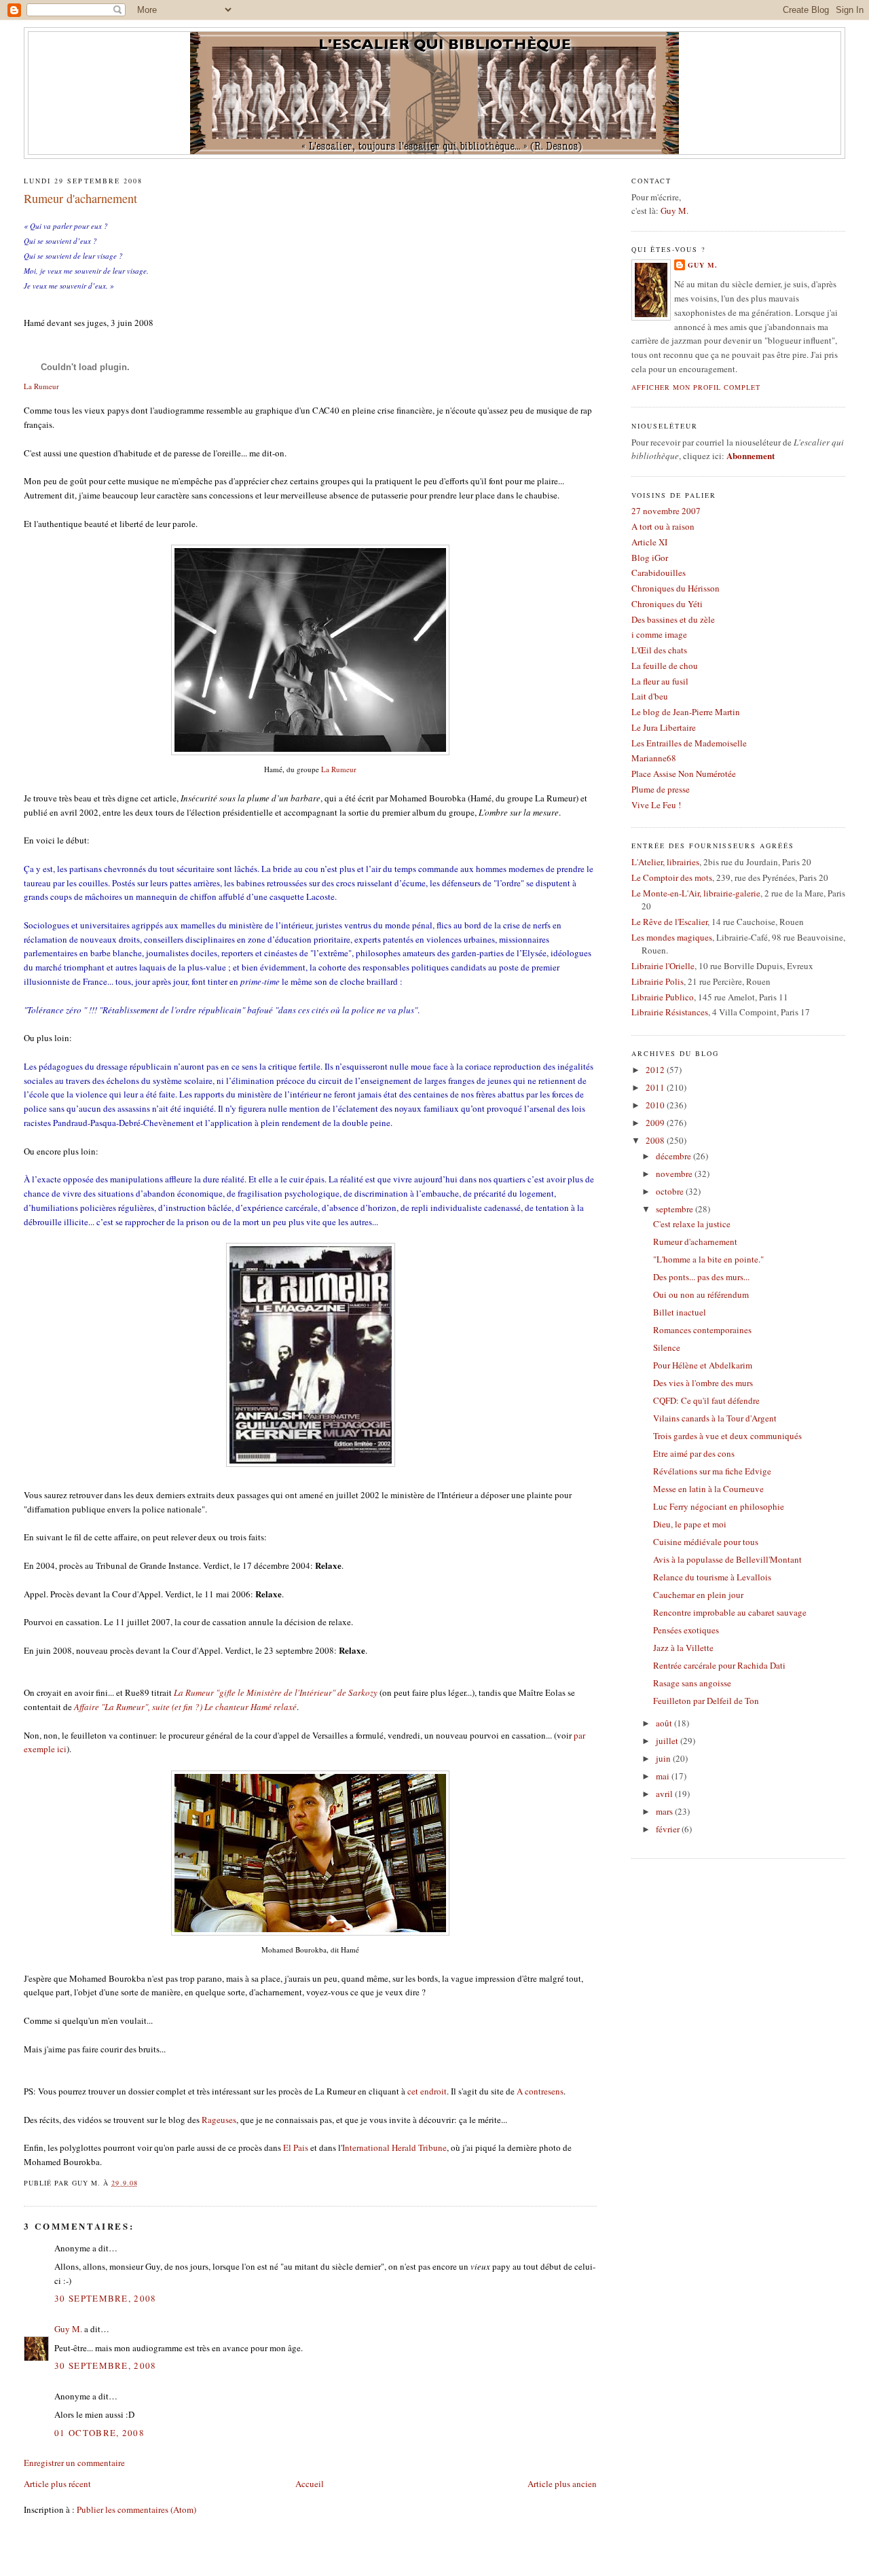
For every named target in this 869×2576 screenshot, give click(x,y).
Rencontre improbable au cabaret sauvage (730, 1612)
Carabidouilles (659, 573)
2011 (656, 1087)
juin (664, 1758)
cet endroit (427, 2091)
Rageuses (219, 2120)
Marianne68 (654, 758)
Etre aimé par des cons (694, 1453)
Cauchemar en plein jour (698, 1595)
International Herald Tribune (394, 2147)
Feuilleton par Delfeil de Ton (706, 1701)
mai (664, 1776)
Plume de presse (661, 789)
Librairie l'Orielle (663, 966)
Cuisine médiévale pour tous (706, 1542)
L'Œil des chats (659, 650)
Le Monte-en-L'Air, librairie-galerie (696, 893)
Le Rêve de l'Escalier (669, 922)
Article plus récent (57, 2484)
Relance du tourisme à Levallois (712, 1577)
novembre (675, 1174)
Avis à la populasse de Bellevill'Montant (727, 1559)
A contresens (540, 2091)
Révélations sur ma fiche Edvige (712, 1471)
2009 (656, 1123)
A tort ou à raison (663, 526)
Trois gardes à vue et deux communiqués (727, 1436)
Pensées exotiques (686, 1630)
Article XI (649, 542)
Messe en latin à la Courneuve (708, 1489)
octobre (671, 1191)
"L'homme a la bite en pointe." (708, 1259)
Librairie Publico (663, 997)
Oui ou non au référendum (701, 1294)
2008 (656, 1140)
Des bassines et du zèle (673, 619)
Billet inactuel (680, 1312)
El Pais (296, 2147)
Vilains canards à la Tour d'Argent (715, 1418)
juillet (668, 1741)
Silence (667, 1347)
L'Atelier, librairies (665, 862)
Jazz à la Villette (683, 1648)
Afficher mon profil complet (696, 387)
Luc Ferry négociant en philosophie (719, 1506)
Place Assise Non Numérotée (684, 774)
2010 (656, 1105)
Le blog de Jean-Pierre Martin (686, 712)
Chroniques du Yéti (667, 604)
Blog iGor (650, 558)
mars (665, 1811)
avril (665, 1794)
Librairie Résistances (670, 1012)
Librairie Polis (658, 981)
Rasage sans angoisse (692, 1683)
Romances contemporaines (702, 1330)
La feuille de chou (665, 666)
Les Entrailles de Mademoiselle (689, 743)
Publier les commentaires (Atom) (136, 2509)
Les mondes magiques (672, 937)
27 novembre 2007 (666, 511)
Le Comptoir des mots (672, 877)
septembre (676, 1209)
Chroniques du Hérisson (676, 588)
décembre (674, 1156)
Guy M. (68, 2329)
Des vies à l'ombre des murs (703, 1383)
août (665, 1723)
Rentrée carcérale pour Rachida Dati (719, 1665)
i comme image (659, 634)
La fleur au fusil (660, 681)
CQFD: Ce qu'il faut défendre (706, 1400)
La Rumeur (41, 386)
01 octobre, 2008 (99, 2433)
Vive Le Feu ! (656, 805)
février (669, 1829)
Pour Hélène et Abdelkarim (703, 1365)
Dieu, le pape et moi (690, 1524)
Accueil (310, 2484)
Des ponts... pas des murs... (701, 1277)
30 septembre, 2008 (105, 2298)
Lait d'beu (650, 696)
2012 (656, 1070)
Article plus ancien (562, 2484)
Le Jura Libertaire (664, 727)
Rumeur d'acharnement (80, 198)
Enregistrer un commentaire (74, 2463)
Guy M (673, 211)
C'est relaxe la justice (692, 1224)
